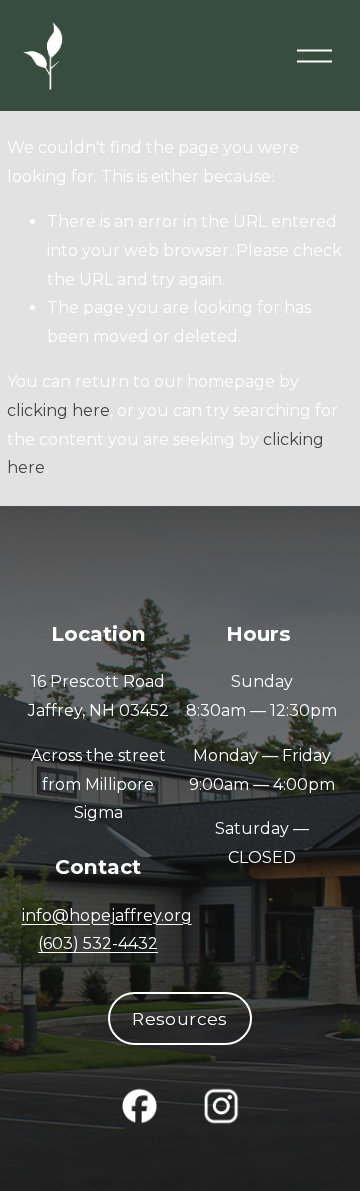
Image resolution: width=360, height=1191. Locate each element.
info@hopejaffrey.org (107, 915)
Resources (179, 1018)
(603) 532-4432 (98, 943)
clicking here (58, 410)
